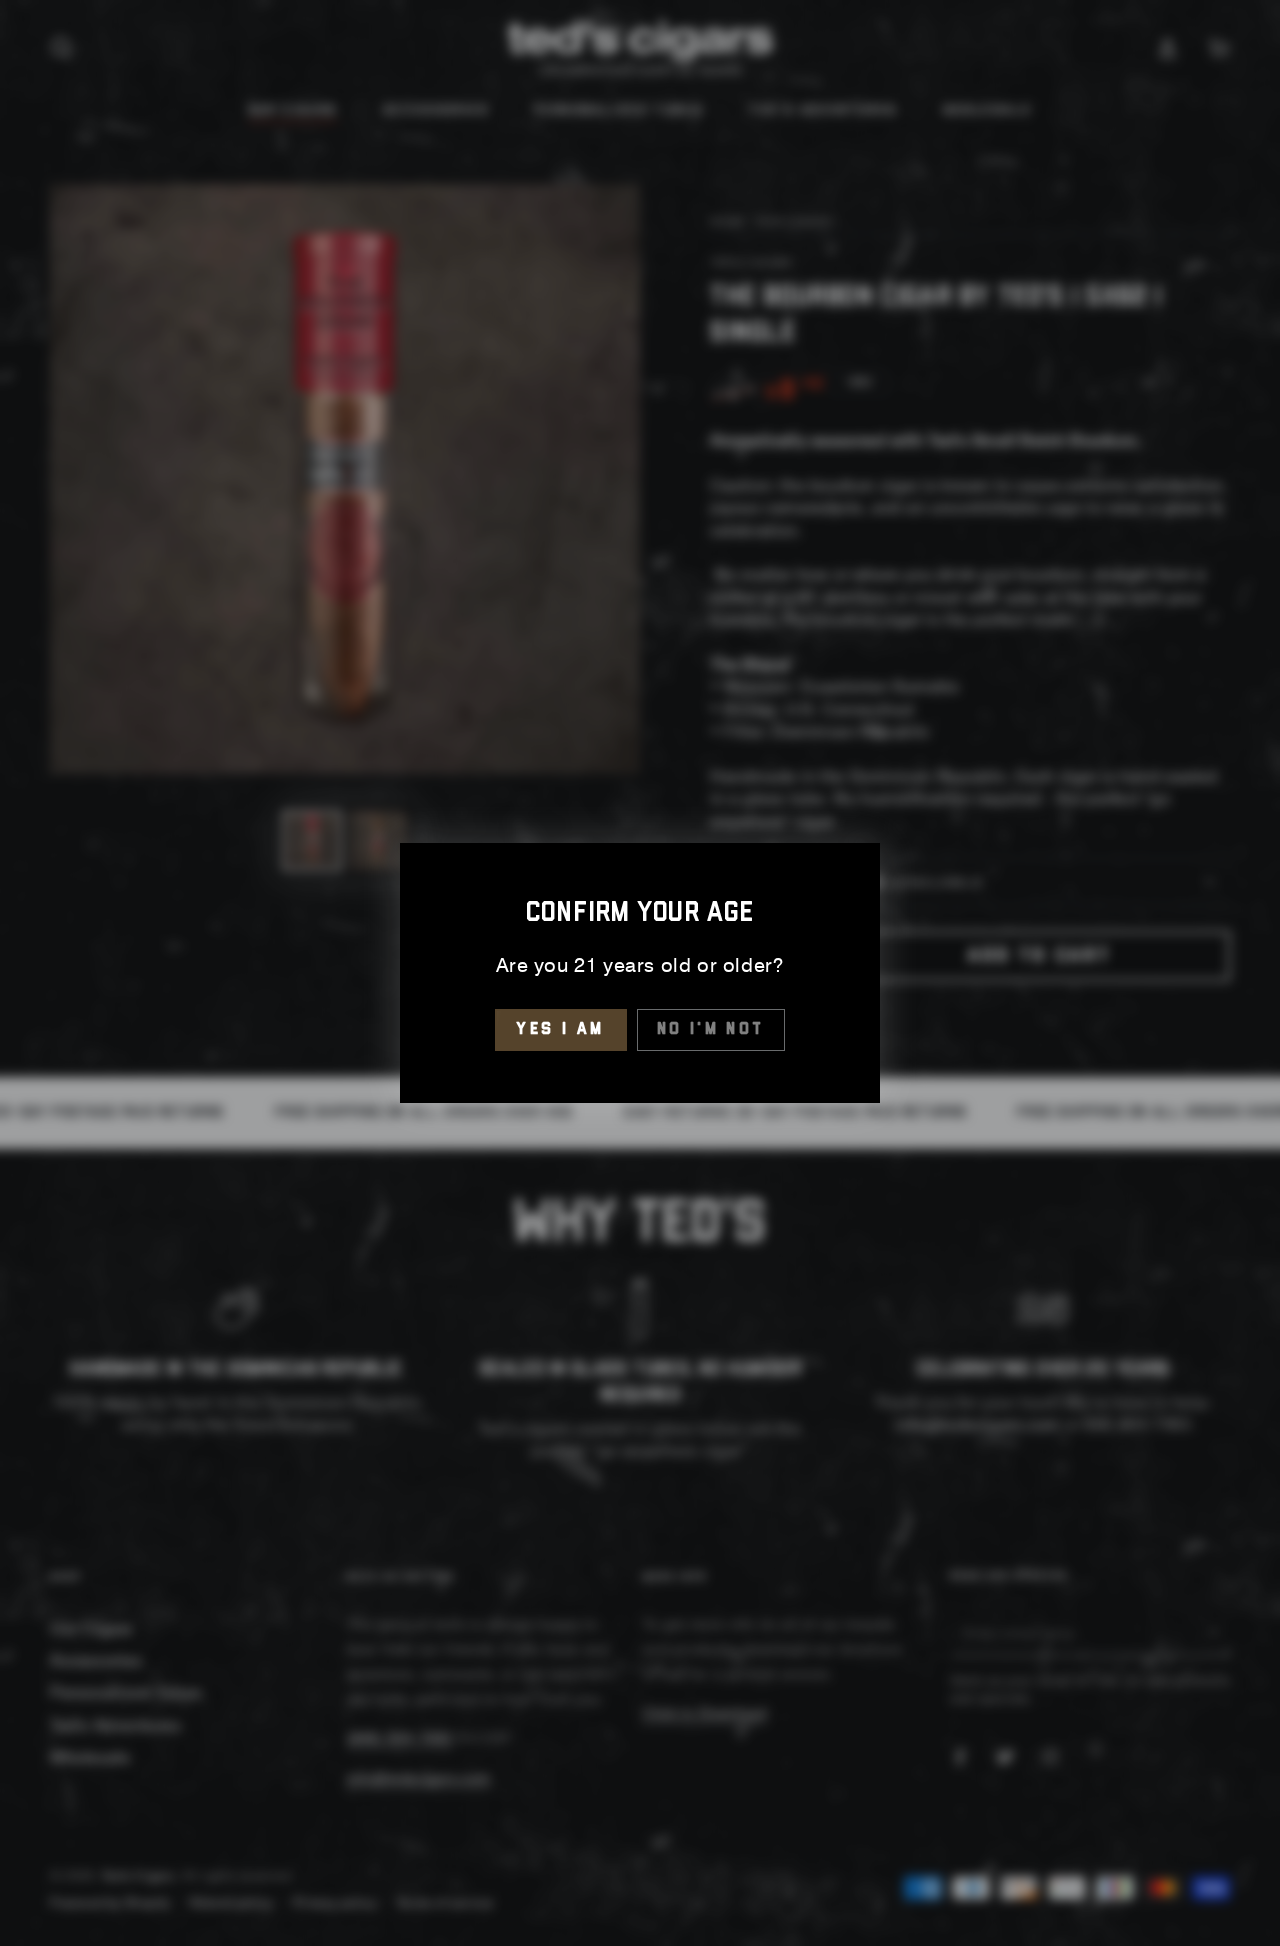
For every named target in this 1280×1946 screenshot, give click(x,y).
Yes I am (560, 1029)
